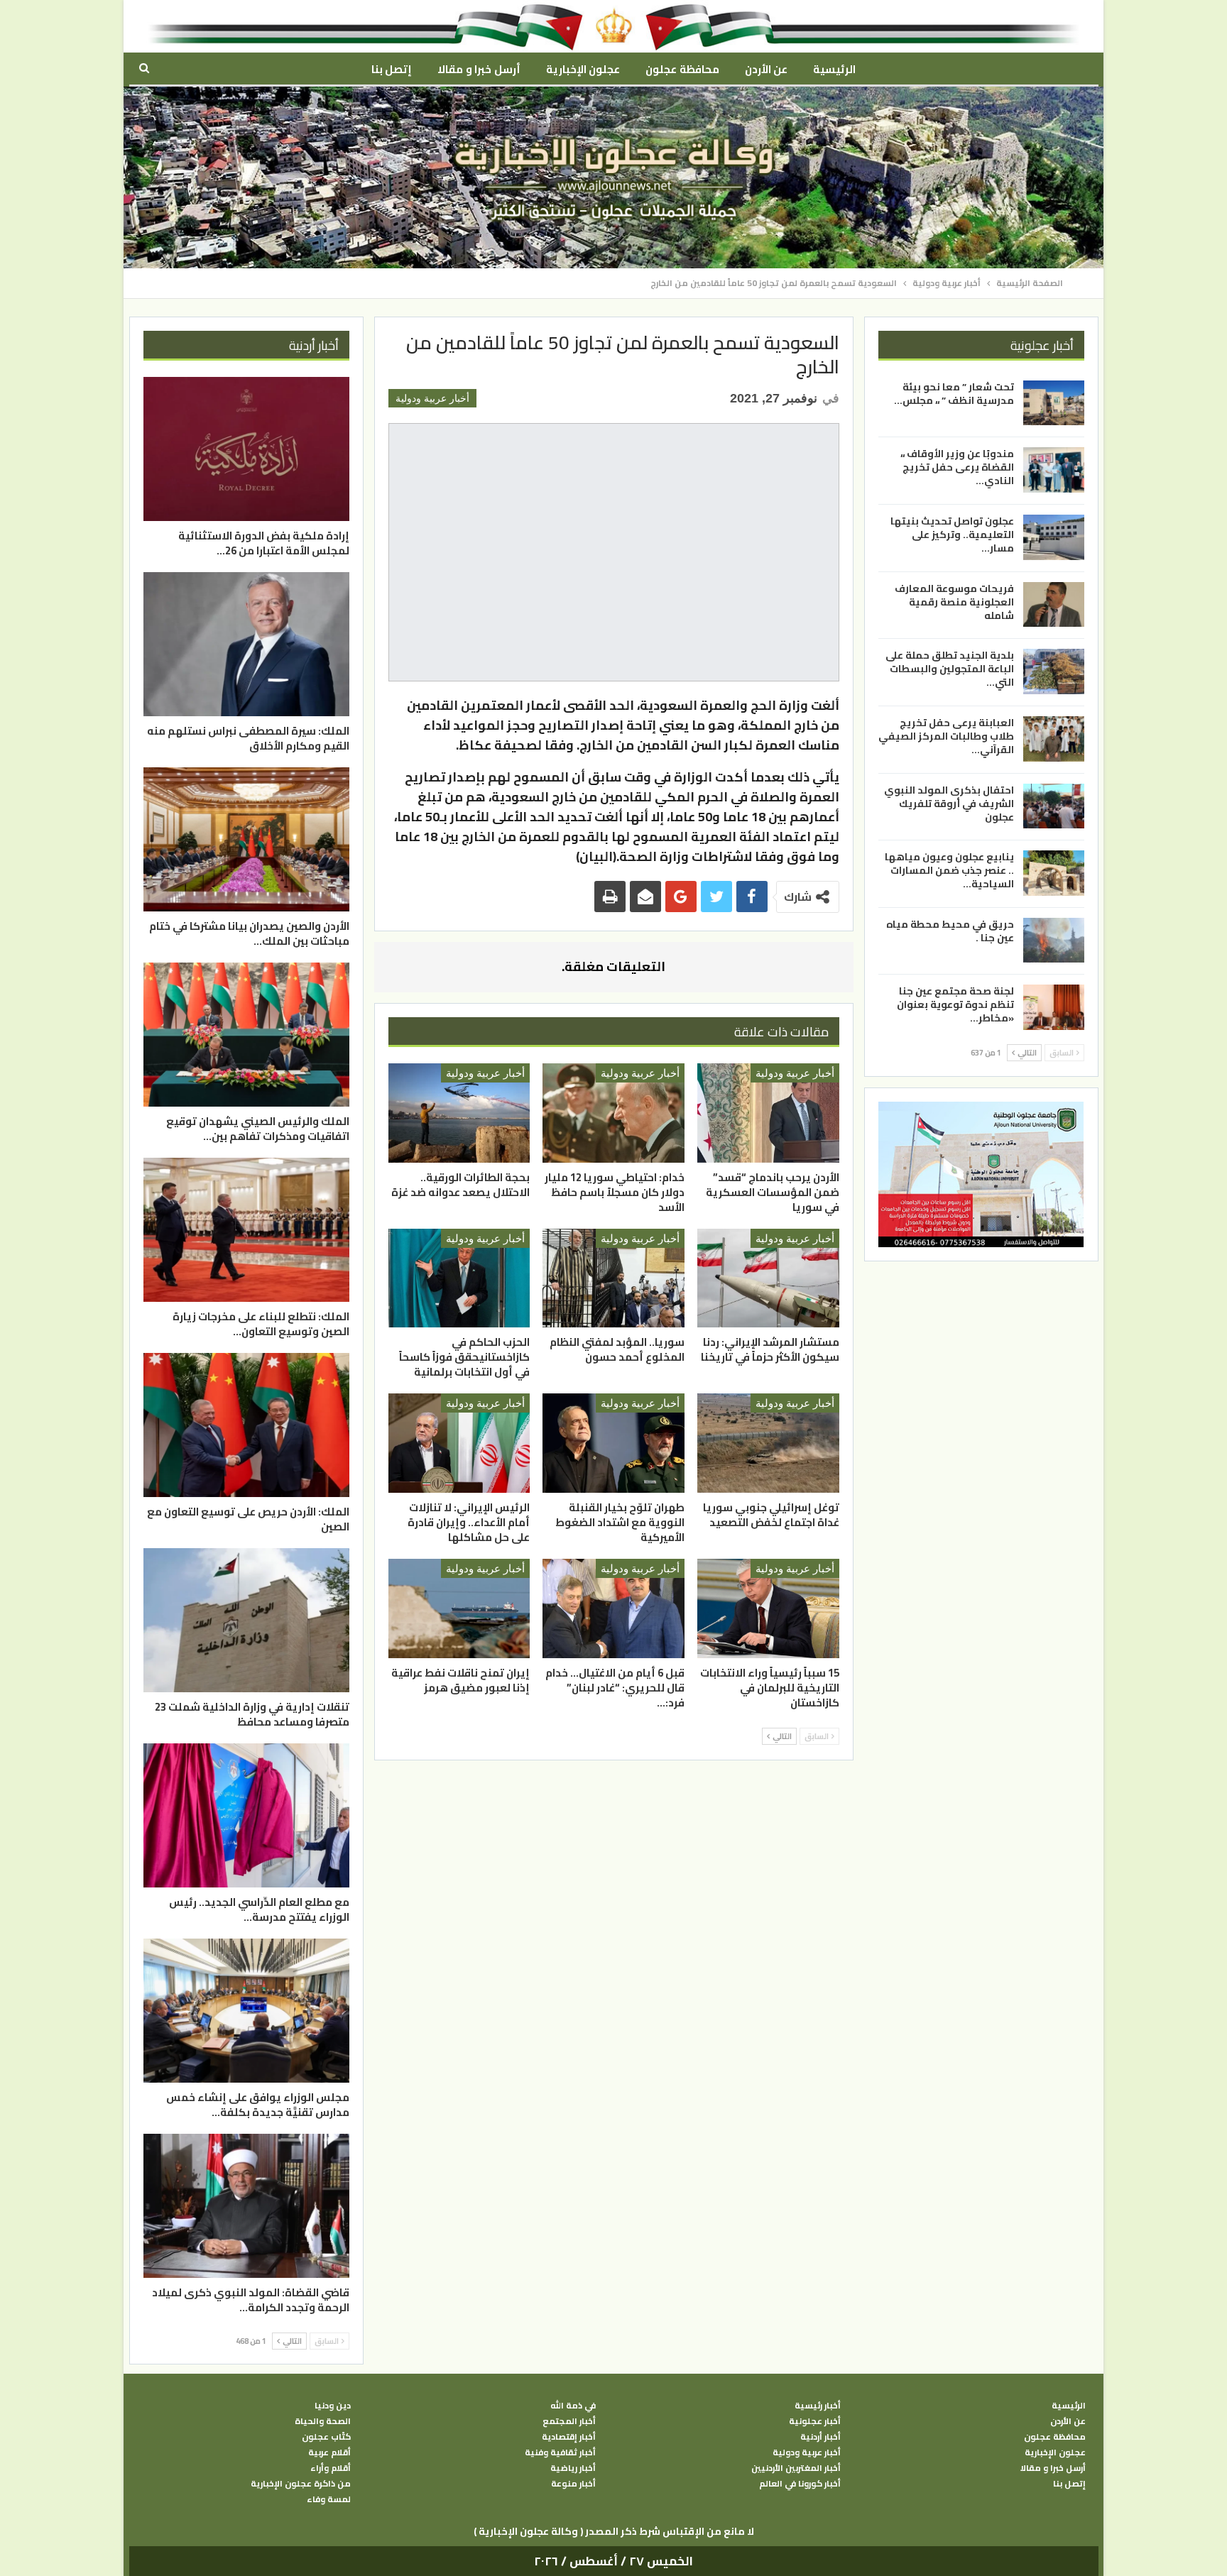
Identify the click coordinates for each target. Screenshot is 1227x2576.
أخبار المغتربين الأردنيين (796, 2468)
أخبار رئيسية (818, 2406)
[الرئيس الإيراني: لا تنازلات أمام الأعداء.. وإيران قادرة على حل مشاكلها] (459, 1443)
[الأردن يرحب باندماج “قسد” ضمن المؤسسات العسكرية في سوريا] (768, 1113)
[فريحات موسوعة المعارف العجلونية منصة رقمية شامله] (1054, 605)
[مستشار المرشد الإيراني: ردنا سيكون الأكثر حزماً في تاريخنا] (768, 1278)
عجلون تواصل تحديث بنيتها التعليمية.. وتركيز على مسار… (952, 535)
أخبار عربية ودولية (432, 398)
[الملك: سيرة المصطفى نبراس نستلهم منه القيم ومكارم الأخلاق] (246, 644)
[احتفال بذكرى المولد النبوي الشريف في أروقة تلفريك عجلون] (1054, 806)
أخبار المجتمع (569, 2421)
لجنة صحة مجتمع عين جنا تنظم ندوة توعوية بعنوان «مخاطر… (955, 1004)
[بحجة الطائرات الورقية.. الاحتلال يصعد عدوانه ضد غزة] (459, 1113)
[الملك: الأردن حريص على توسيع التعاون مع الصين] (246, 1425)
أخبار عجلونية (815, 2421)
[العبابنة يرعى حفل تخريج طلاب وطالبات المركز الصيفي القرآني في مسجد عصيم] (1054, 739)
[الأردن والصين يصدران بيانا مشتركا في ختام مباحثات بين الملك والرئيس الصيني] (246, 839)
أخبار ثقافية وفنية (560, 2452)
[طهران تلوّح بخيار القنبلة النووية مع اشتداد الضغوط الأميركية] (613, 1443)
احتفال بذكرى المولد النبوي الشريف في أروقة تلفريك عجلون (949, 803)
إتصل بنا (392, 69)
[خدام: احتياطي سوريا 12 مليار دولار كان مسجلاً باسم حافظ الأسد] (613, 1113)
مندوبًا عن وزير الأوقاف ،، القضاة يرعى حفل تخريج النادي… (957, 467)
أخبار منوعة (573, 2484)
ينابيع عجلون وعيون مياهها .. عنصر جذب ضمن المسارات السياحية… (949, 870)
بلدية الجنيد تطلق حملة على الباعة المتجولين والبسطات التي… (950, 669)
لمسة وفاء (329, 2499)
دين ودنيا (333, 2406)
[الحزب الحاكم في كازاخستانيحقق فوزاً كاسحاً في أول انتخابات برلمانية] (459, 1278)
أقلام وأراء (331, 2468)
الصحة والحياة (323, 2421)
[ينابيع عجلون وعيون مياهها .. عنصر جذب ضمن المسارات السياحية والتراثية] (1054, 873)
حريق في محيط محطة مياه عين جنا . (950, 931)
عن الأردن (766, 69)
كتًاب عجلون (326, 2437)
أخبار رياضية (573, 2468)
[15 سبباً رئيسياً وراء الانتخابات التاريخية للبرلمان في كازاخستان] (768, 1608)
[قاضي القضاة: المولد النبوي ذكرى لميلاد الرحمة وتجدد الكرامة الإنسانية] (246, 2206)
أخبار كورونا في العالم (800, 2484)
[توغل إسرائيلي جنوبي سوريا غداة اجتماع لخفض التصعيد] (768, 1443)
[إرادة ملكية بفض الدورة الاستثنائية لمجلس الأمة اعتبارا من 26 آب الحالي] (246, 449)
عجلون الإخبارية (583, 69)
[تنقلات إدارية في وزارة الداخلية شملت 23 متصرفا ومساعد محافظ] (246, 1620)
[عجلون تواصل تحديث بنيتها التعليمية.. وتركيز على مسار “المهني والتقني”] (1054, 537)
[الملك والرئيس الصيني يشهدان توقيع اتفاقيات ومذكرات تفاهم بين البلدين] (246, 1035)
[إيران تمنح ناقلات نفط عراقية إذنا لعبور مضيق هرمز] (459, 1608)
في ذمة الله (573, 2406)
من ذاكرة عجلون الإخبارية (301, 2484)
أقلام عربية (329, 2452)
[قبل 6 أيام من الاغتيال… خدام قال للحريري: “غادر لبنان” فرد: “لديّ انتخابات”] (613, 1608)
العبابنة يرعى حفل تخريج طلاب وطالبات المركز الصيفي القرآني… (946, 736)
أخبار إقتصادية (569, 2437)
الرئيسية (834, 69)
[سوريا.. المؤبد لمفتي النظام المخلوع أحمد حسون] (613, 1278)
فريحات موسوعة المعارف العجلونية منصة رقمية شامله (954, 602)
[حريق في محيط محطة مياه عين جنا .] (1054, 941)
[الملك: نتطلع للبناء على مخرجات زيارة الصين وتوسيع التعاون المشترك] (246, 1230)
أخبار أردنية (820, 2437)
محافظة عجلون (682, 69)
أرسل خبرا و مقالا (479, 69)
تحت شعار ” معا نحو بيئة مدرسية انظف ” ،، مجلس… (954, 394)
